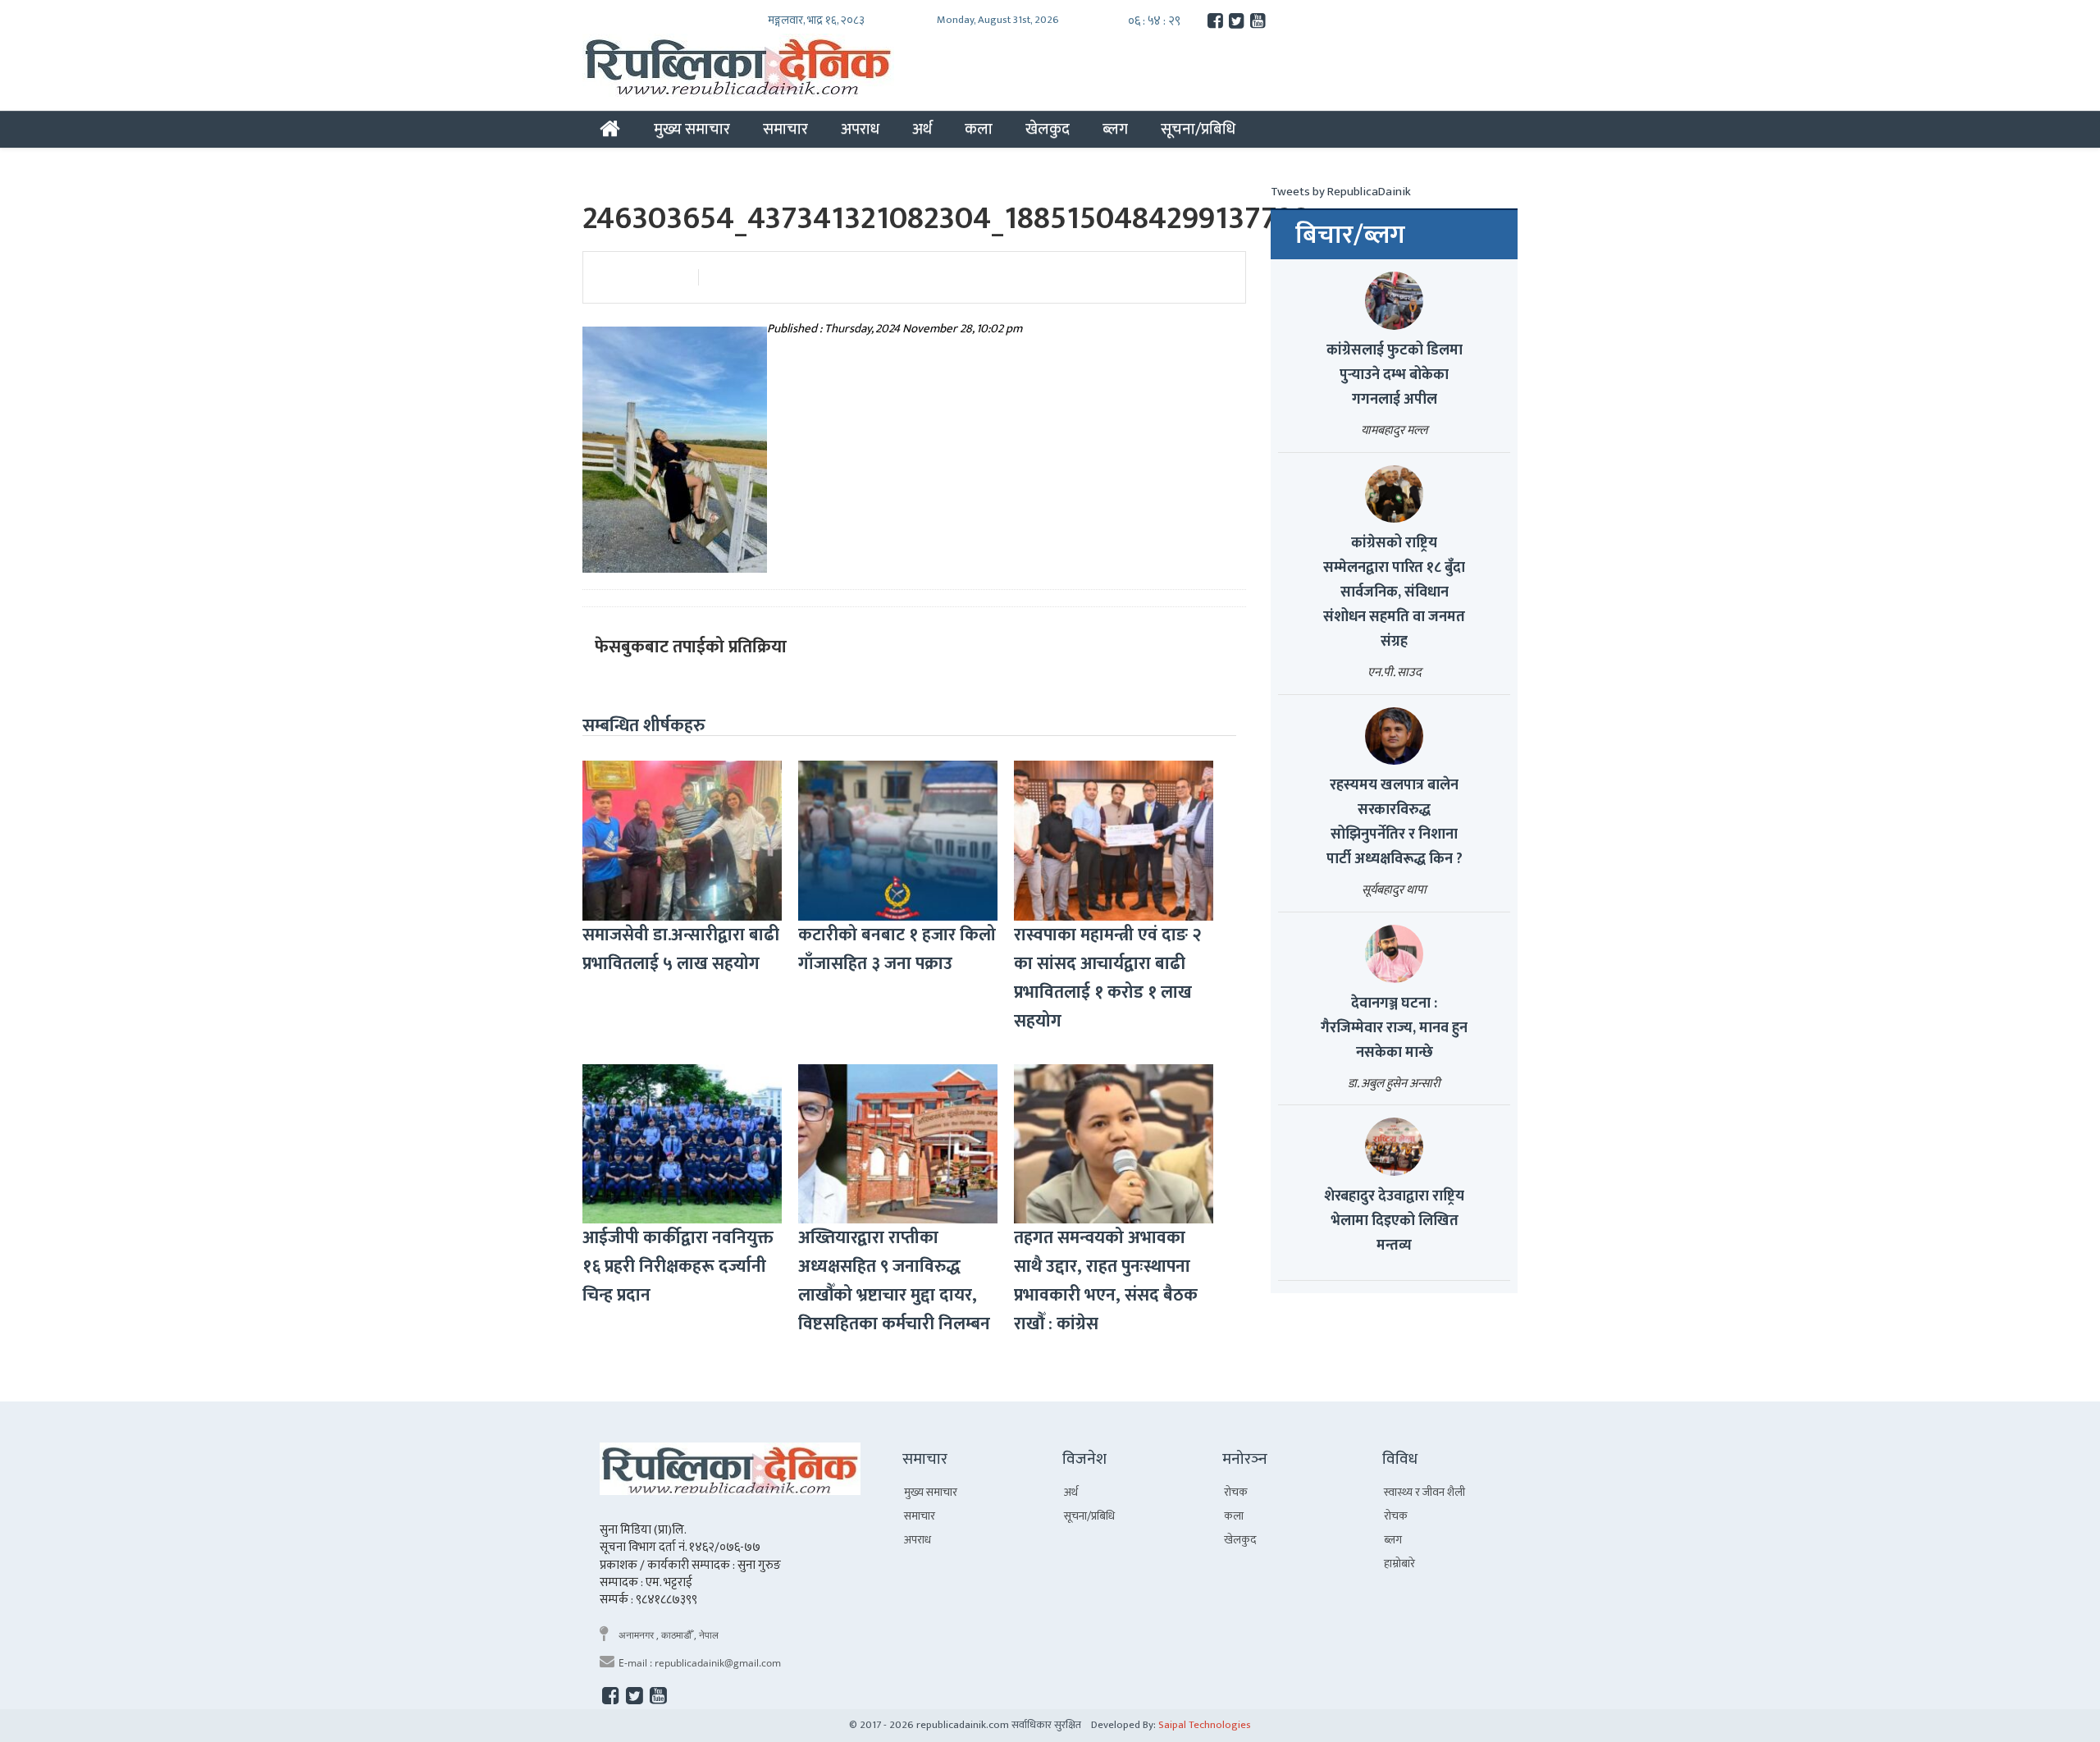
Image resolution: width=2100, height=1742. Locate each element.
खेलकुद (1048, 129)
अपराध (860, 129)
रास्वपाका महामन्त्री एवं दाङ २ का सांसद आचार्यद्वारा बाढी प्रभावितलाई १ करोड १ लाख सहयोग (1108, 978)
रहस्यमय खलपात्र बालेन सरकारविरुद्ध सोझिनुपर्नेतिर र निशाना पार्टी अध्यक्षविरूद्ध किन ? (1395, 822)
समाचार (785, 129)
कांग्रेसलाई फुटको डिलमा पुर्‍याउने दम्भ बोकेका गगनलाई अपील (1395, 375)
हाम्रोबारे (1399, 1564)
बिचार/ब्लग (1350, 235)
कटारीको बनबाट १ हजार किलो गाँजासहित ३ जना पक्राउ (897, 949)
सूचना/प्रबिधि (1198, 129)
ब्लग (1115, 129)
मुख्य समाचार (692, 129)
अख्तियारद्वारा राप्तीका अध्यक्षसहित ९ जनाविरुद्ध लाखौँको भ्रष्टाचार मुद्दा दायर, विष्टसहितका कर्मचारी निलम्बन (894, 1281)
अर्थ (922, 129)
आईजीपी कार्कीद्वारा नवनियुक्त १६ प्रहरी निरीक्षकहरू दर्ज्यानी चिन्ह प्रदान (678, 1266)
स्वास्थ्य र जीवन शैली (1424, 1492)
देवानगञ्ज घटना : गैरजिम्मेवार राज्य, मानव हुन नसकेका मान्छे (1394, 1028)
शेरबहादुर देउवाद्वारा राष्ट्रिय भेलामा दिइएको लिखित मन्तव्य (1394, 1221)
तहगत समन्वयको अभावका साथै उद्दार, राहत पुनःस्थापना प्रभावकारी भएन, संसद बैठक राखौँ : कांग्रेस (1106, 1281)
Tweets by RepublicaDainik (1341, 192)
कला (979, 129)
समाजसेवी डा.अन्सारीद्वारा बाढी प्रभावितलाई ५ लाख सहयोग (681, 949)
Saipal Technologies (1205, 1725)
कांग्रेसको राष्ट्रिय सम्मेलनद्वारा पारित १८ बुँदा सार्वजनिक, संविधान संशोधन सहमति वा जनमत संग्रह (1394, 592)
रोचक (1236, 1492)
